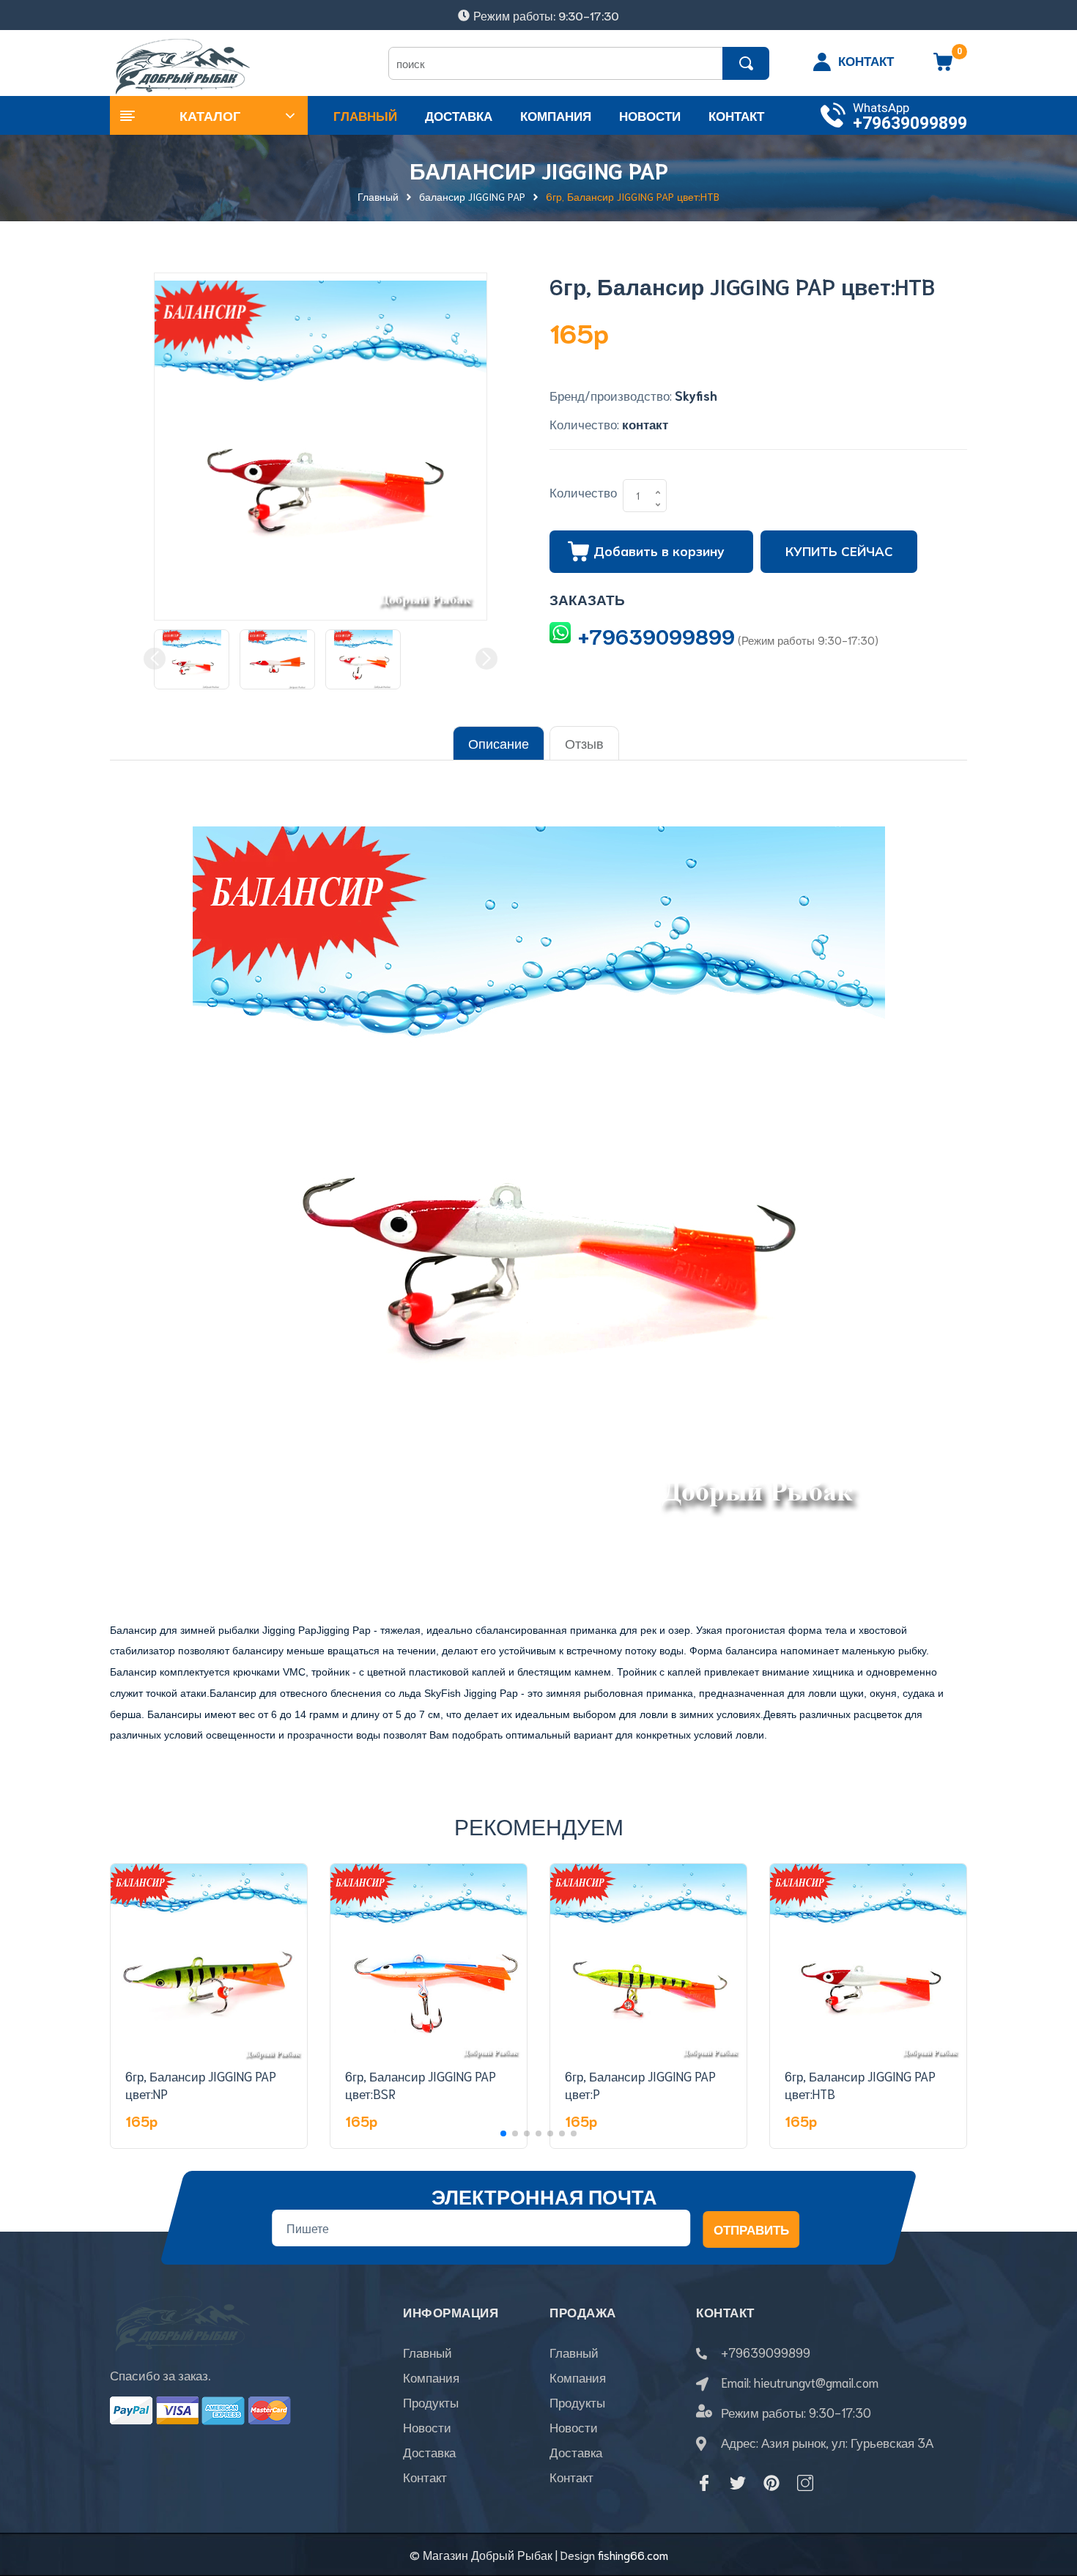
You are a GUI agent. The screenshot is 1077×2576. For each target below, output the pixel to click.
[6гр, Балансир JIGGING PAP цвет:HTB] (868, 1962)
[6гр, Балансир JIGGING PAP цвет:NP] (209, 1962)
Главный (428, 2352)
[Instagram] (805, 2483)
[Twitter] (738, 2483)
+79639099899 (910, 123)
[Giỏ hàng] (943, 67)
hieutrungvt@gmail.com (816, 2382)
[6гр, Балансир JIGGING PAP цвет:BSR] (429, 1962)
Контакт (425, 2476)
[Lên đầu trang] (1048, 2499)
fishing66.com (633, 2554)
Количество (583, 492)
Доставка (429, 2451)
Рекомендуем (539, 1825)
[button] (503, 2133)
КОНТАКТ (866, 60)
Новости (427, 2427)
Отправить (751, 2229)
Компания (431, 2377)
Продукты (431, 2402)
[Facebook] (704, 2483)
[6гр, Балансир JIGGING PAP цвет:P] (648, 1962)
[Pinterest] (771, 2483)
